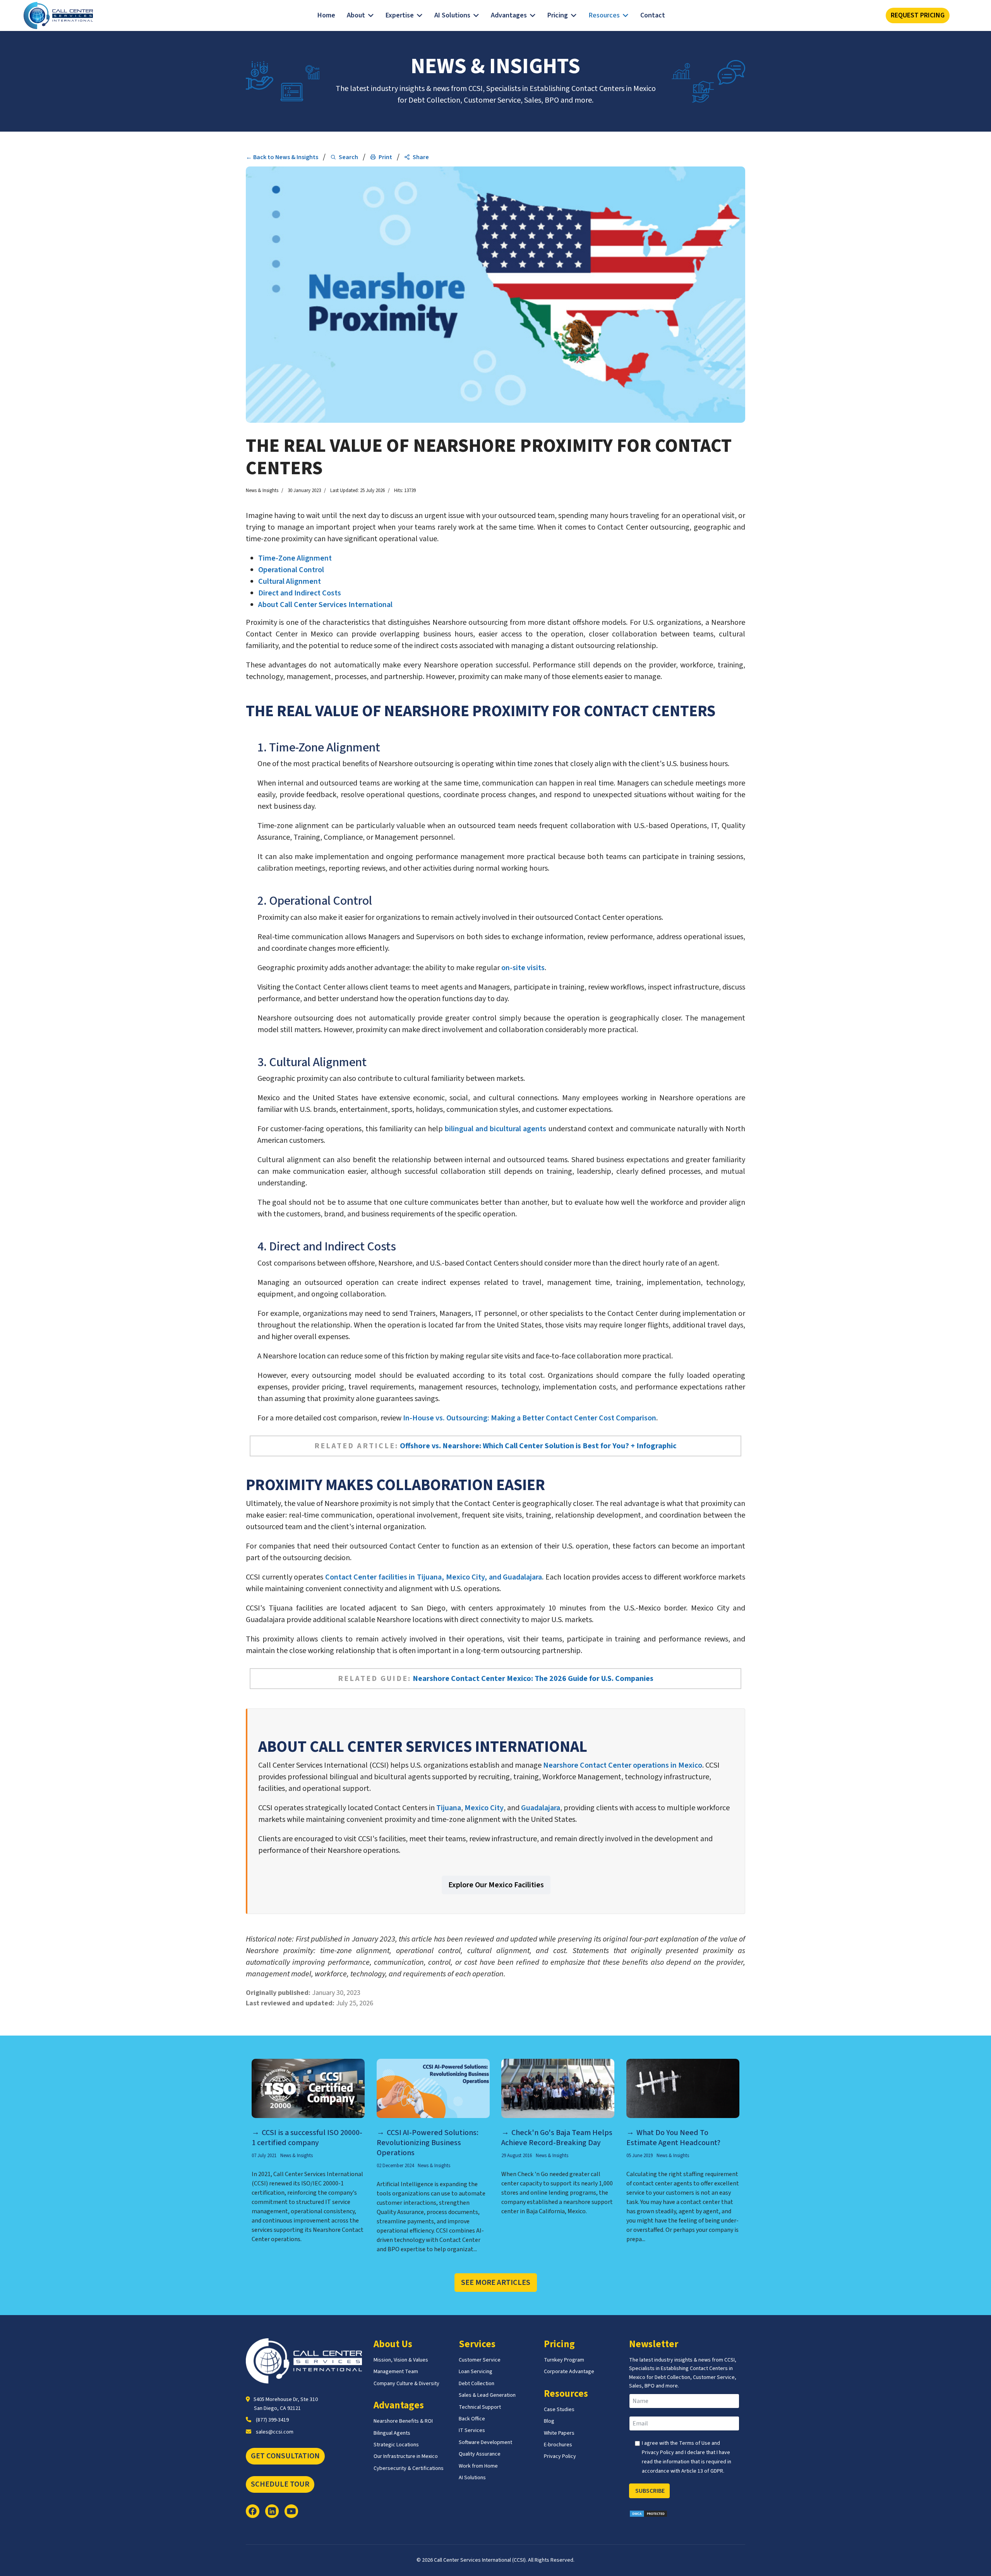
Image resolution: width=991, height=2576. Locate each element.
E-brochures (558, 2445)
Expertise (400, 15)
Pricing (558, 15)
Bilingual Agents (392, 2433)
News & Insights (262, 491)
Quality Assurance (480, 2454)
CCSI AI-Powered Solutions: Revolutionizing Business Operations (428, 2143)
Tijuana (449, 1808)
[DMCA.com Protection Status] (687, 2514)
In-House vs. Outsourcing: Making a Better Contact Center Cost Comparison (530, 1418)
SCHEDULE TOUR (280, 2484)
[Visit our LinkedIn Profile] (272, 2511)
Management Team (396, 2372)
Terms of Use (695, 2443)
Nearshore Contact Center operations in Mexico (623, 1765)
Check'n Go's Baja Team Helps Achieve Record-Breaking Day (557, 2138)
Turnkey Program (564, 2360)
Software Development (485, 2442)
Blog (549, 2421)
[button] (417, 157)
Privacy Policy (560, 2456)
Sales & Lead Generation (487, 2395)
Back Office (472, 2419)
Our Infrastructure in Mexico (406, 2456)
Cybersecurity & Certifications (409, 2468)
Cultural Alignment (290, 581)
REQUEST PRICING (918, 15)
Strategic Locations (396, 2445)
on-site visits (523, 968)
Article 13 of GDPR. (703, 2471)
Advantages (509, 15)
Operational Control (291, 570)
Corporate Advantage (569, 2372)
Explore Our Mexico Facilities (496, 1885)
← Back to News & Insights (282, 157)
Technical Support (480, 2407)
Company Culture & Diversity (406, 2384)
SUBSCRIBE (649, 2491)
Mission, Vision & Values (401, 2360)
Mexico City (484, 1808)
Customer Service (480, 2360)
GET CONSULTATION (285, 2456)
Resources (604, 15)
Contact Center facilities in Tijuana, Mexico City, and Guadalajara (434, 1577)
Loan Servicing (476, 2372)
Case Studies (559, 2410)
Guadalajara (541, 1808)
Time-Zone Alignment (295, 558)
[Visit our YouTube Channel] (291, 2511)
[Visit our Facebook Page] (253, 2511)
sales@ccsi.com (275, 2432)
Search (348, 157)
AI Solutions (452, 15)
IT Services (472, 2430)
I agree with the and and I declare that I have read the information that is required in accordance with (687, 2457)
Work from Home (478, 2466)
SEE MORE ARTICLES (496, 2283)
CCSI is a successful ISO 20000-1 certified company (307, 2138)
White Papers (559, 2433)
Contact (653, 15)
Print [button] (385, 157)
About (356, 15)
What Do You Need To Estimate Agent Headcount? (673, 2138)
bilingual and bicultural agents (495, 1129)
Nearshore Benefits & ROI (403, 2421)
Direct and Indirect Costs (300, 593)
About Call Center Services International (325, 605)
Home (326, 15)
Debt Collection (477, 2384)
